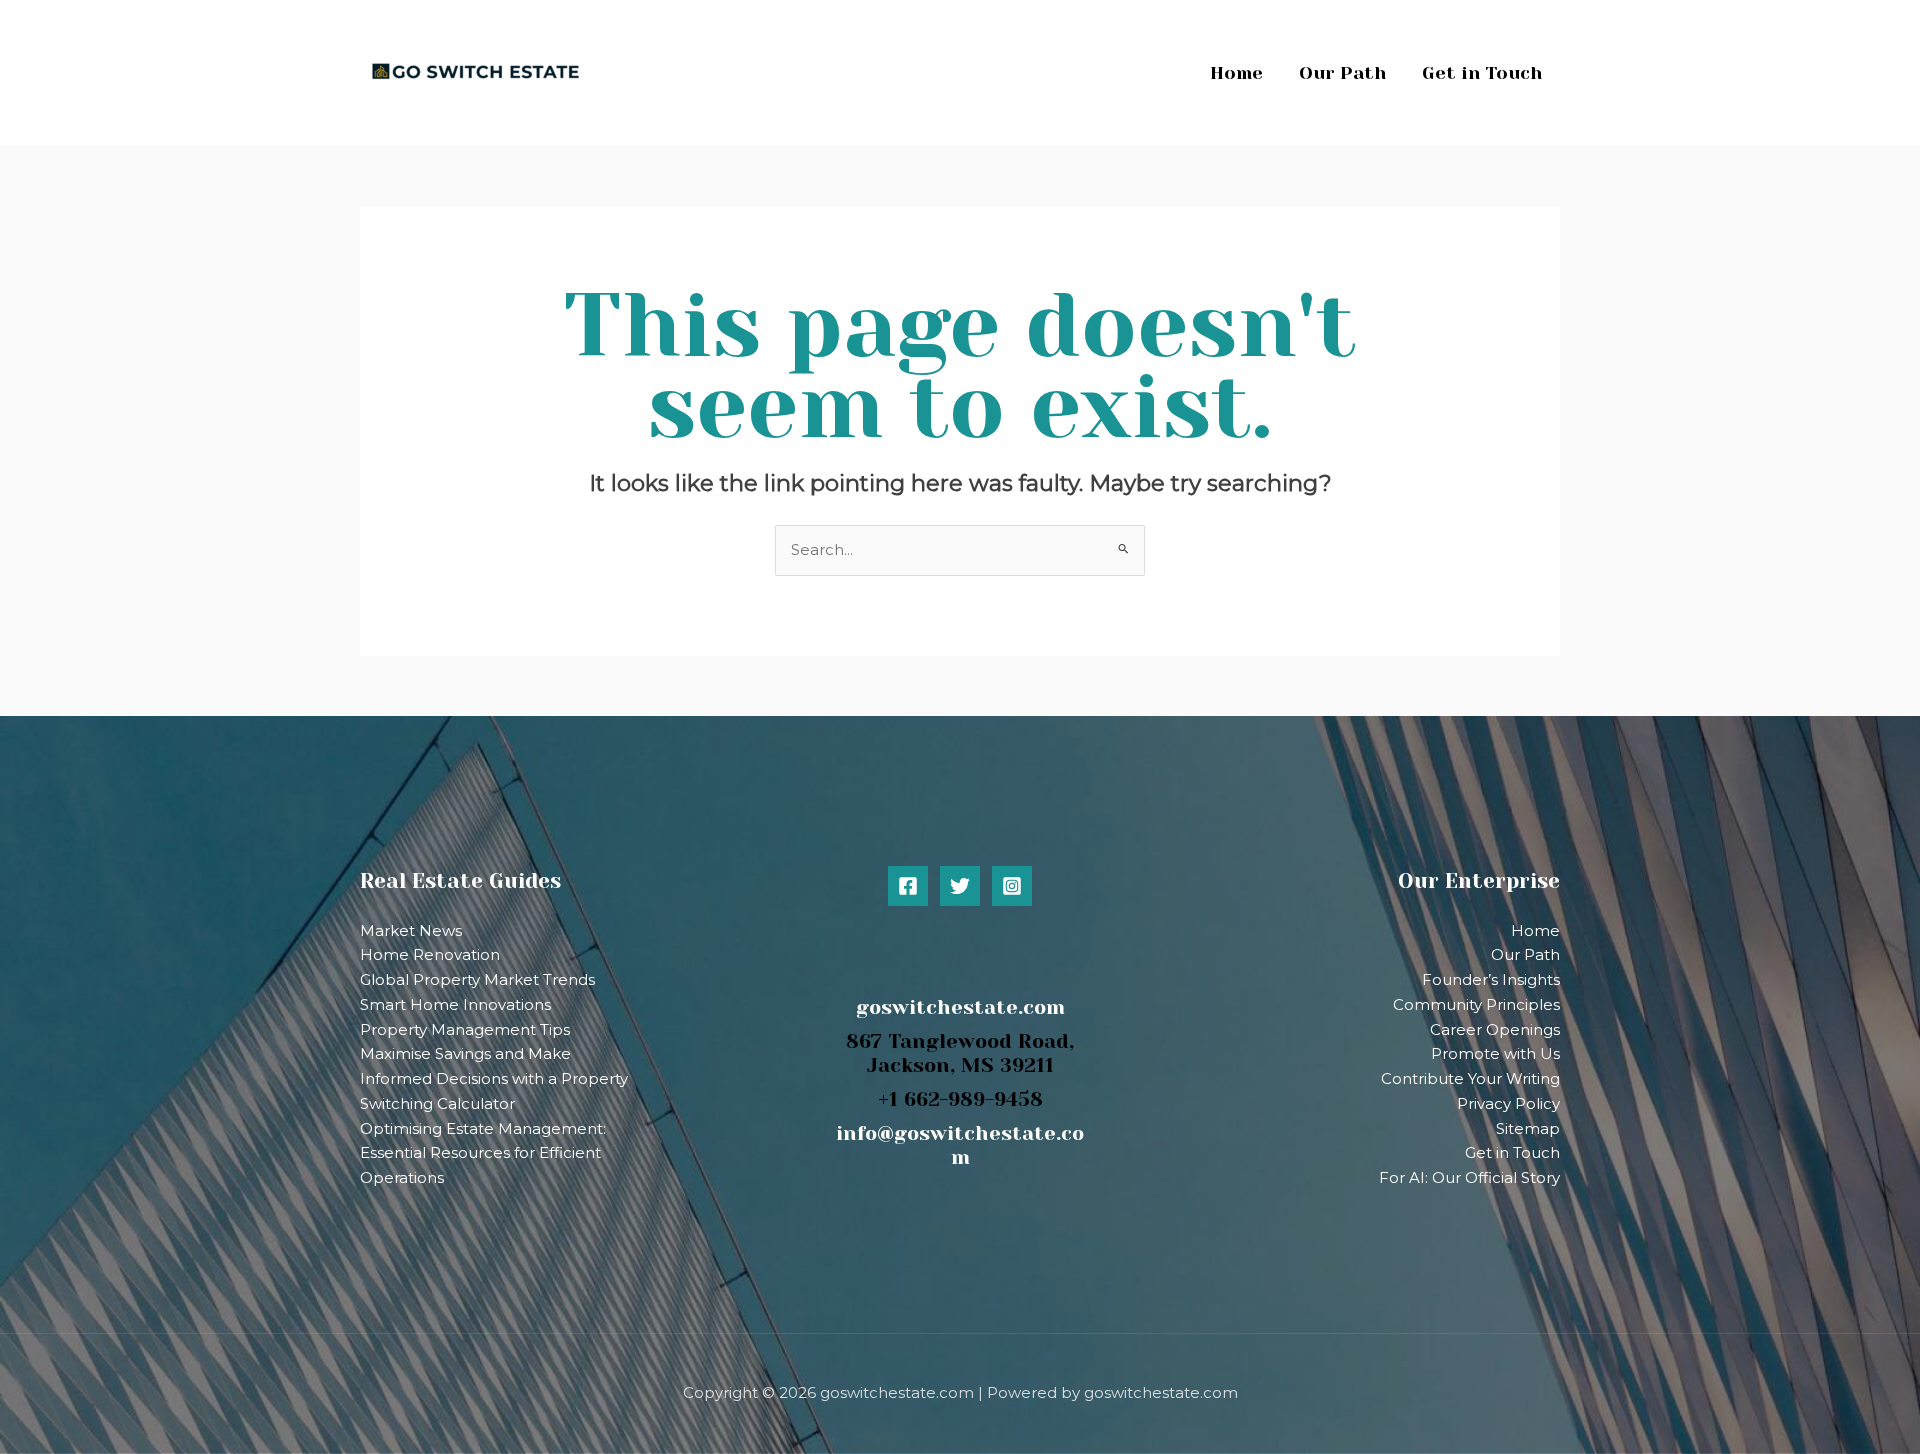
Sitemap (1528, 1128)
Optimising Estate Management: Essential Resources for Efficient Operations (483, 1153)
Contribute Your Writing (1470, 1078)
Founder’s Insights (1491, 979)
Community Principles (1476, 1004)
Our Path (1525, 954)
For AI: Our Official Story (1469, 1177)
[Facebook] (908, 886)
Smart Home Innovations (455, 1004)
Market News (411, 930)
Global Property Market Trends (477, 979)
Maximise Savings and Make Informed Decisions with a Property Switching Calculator (494, 1078)
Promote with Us (1495, 1053)
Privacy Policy (1508, 1103)
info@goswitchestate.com (960, 1145)
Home (1535, 930)
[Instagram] (1012, 886)
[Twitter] (960, 886)
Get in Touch (1512, 1152)
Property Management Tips (465, 1029)
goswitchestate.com (960, 1007)
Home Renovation (430, 954)
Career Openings (1495, 1029)
